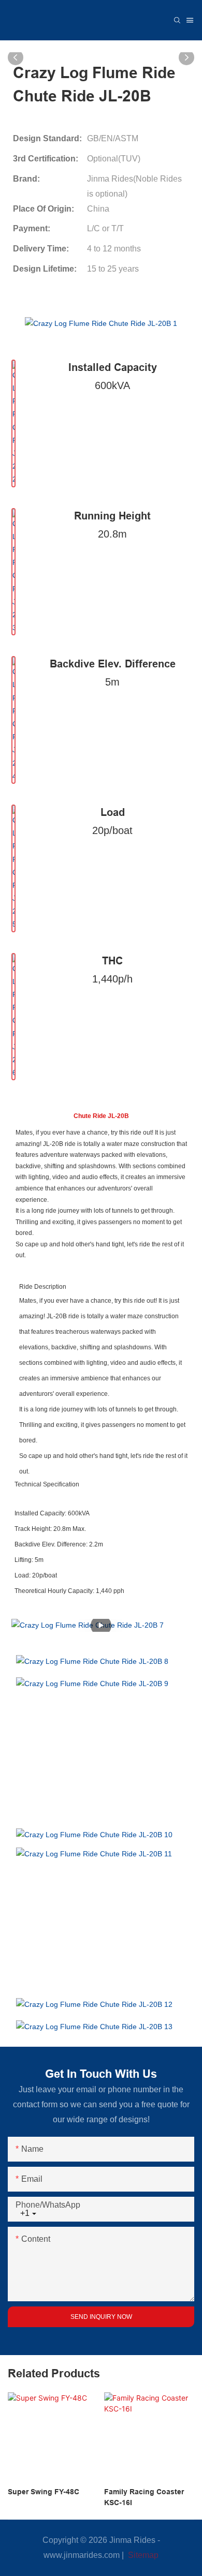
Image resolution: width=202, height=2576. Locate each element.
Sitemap (142, 2555)
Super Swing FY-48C (44, 2492)
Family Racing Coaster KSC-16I (144, 2497)
